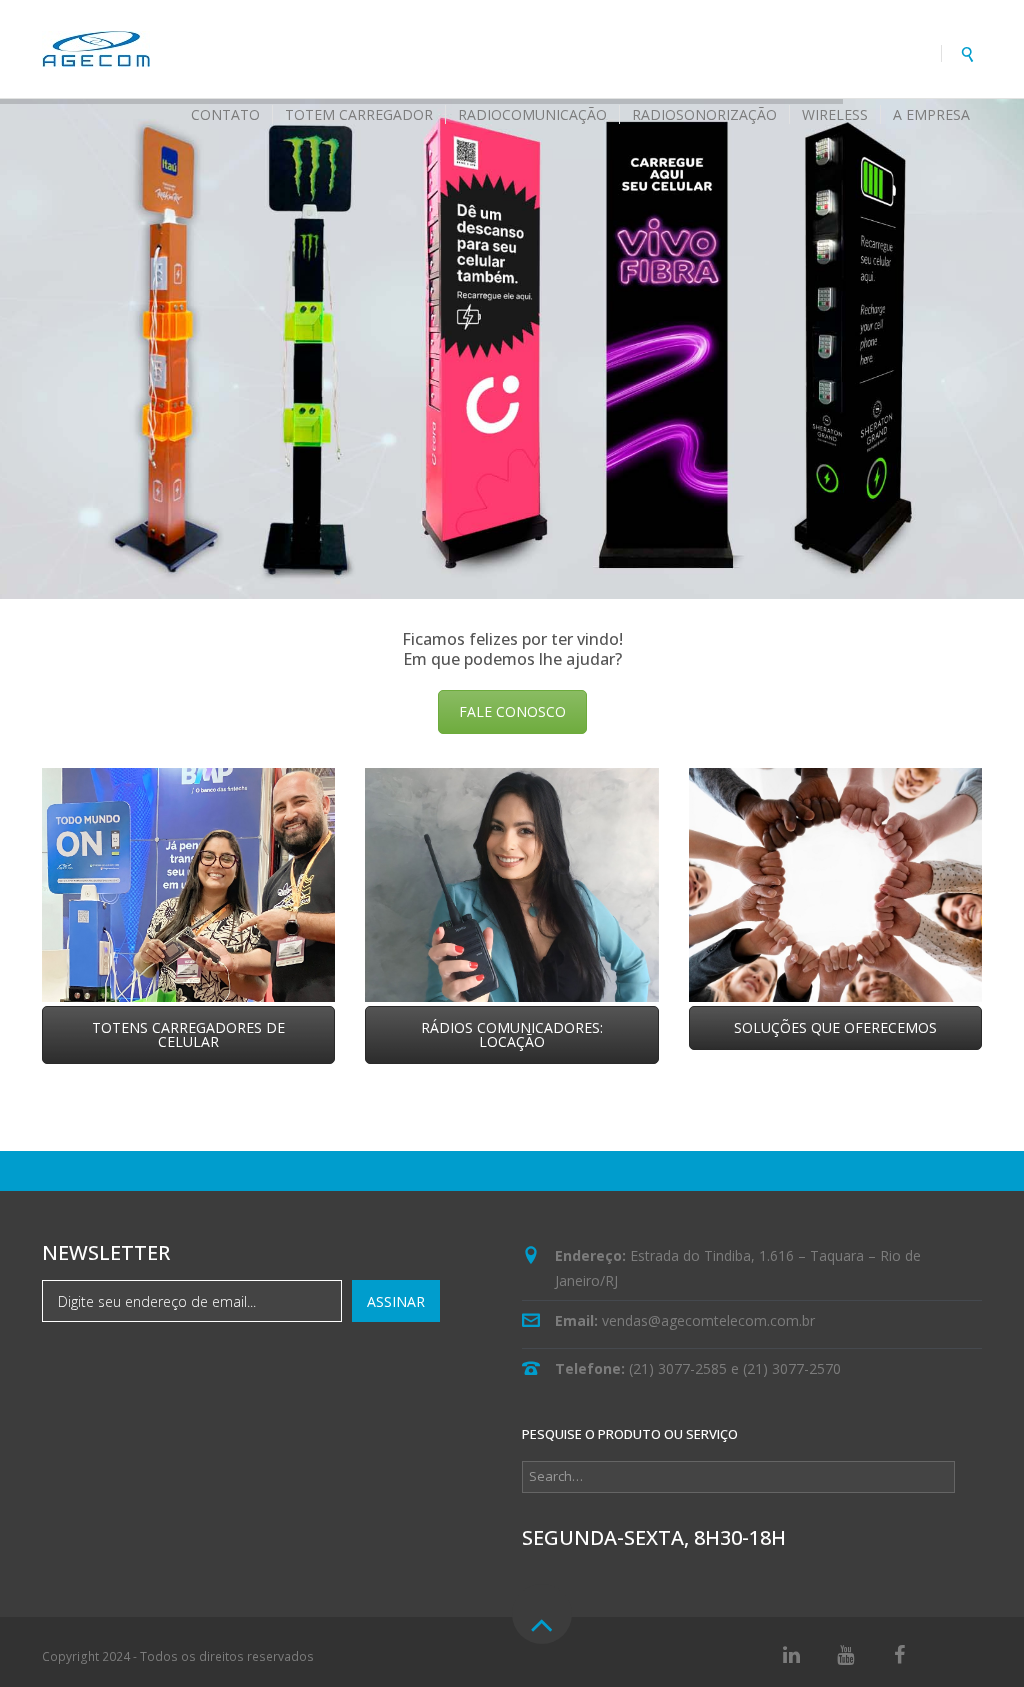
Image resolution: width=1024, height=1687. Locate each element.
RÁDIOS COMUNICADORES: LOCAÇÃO (512, 1034)
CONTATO (225, 114)
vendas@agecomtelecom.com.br (708, 1320)
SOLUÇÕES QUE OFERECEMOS (835, 1027)
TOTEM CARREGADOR (359, 114)
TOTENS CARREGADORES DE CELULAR (188, 1034)
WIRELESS (835, 114)
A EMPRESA (931, 114)
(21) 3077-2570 (792, 1368)
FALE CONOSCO (512, 711)
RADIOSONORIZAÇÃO (704, 114)
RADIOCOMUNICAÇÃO (532, 114)
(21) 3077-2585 (678, 1368)
